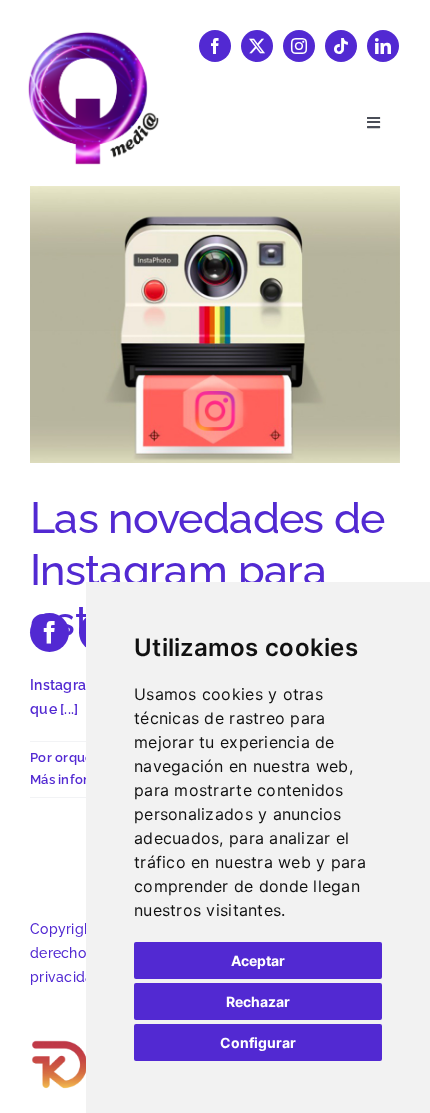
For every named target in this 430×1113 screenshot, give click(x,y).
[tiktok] (341, 46)
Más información (82, 779)
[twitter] (257, 46)
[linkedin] (383, 46)
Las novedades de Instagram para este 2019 (207, 569)
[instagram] (299, 46)
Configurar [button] (258, 1042)
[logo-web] (93, 38)
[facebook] (215, 46)
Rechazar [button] (258, 1001)
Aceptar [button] (258, 960)
